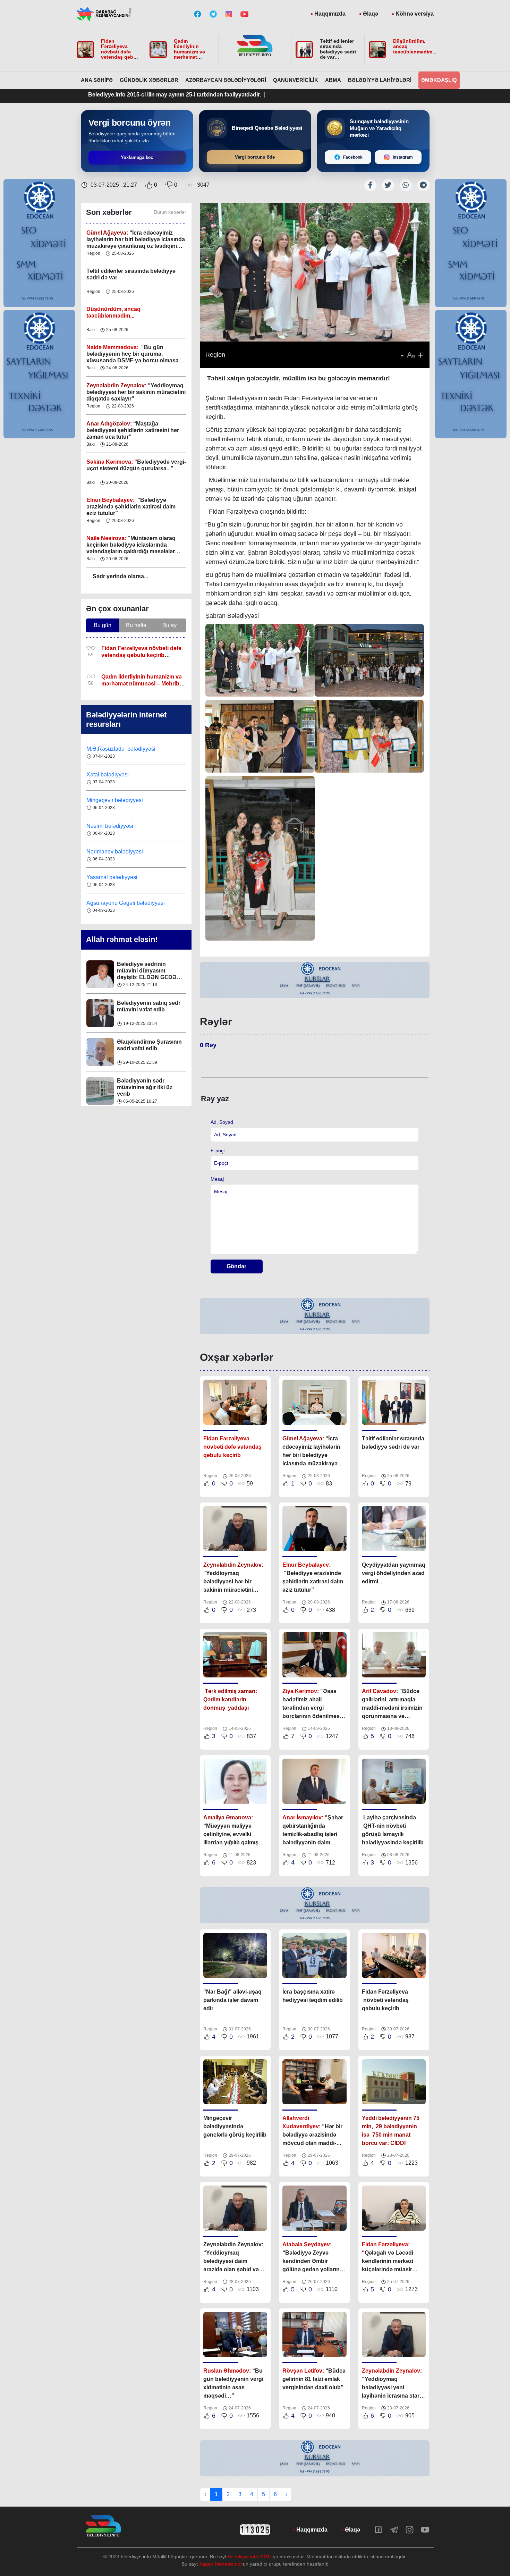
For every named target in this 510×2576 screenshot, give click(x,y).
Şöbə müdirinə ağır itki (146, 1081)
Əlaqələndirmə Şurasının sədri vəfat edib (149, 1006)
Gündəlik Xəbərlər (149, 80)
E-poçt (218, 1151)
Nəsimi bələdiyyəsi (110, 800)
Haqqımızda (330, 14)
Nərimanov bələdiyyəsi (115, 826)
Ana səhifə (97, 80)
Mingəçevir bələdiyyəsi (115, 775)
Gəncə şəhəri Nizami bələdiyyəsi (127, 903)
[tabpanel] (315, 980)
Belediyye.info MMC (249, 2557)
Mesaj (217, 1179)
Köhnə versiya (415, 14)
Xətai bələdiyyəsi (108, 749)
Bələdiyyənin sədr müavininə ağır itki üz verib (145, 1048)
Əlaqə (371, 14)
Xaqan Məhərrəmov (221, 2564)
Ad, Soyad (222, 1122)
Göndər (236, 1266)
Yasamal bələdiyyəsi (112, 852)
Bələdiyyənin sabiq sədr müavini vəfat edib (149, 967)
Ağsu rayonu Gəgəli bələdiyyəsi (126, 877)
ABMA (333, 80)
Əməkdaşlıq (439, 80)
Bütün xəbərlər (170, 212)
